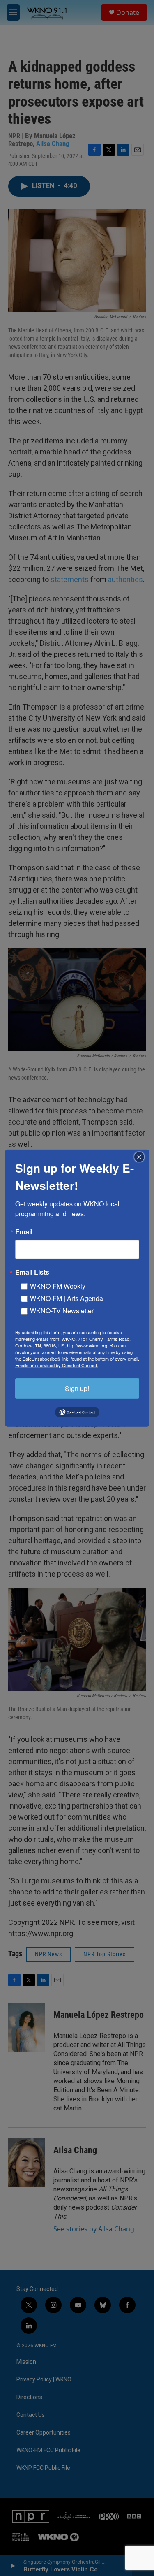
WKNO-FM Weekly (58, 1286)
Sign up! (77, 1388)
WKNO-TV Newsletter (62, 1310)
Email (24, 1231)
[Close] (142, 1157)
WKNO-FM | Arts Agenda (67, 1298)
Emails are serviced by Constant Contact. (57, 1365)
